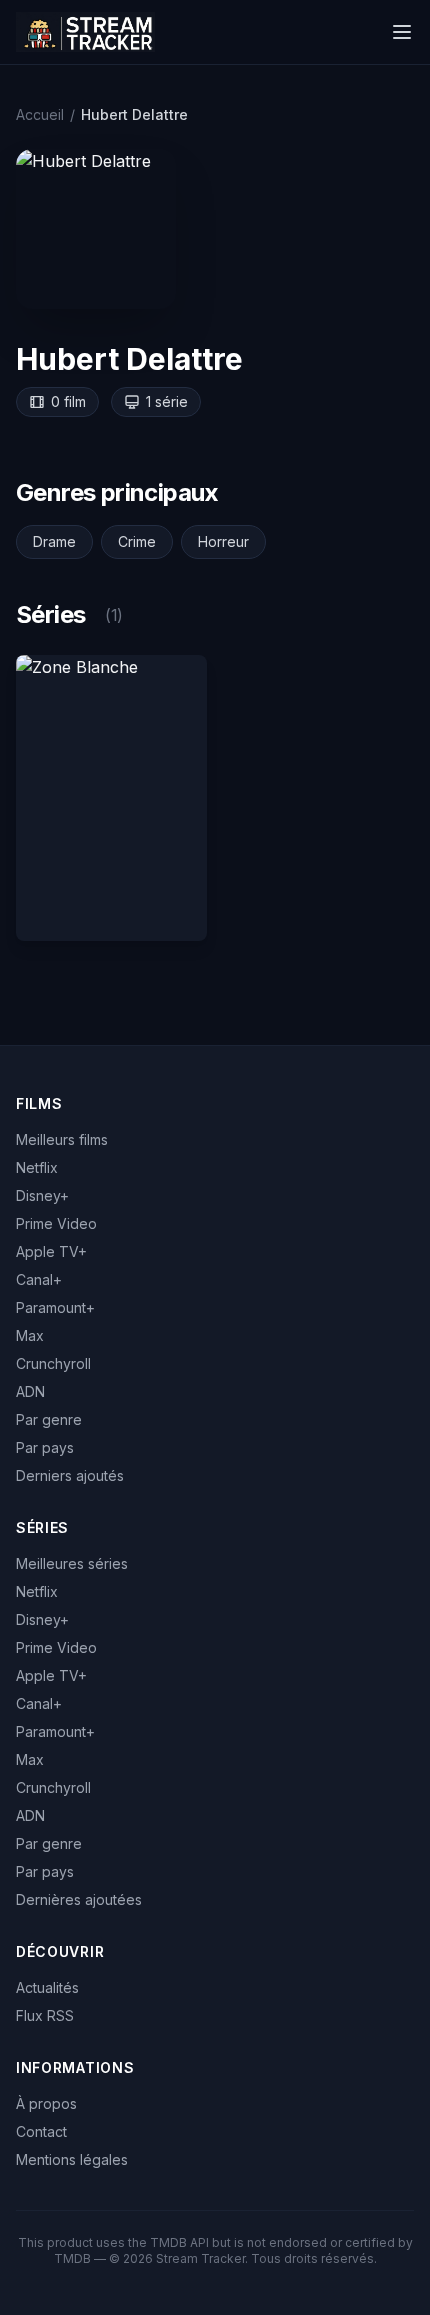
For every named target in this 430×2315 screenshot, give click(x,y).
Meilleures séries (72, 1563)
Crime (137, 541)
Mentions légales (72, 2159)
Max (30, 1335)
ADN (30, 1391)
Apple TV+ (51, 1251)
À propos (46, 2103)
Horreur (223, 541)
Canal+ (39, 1279)
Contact (41, 2131)
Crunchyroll (53, 1363)
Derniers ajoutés (70, 1475)
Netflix (37, 1167)
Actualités (47, 1987)
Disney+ (42, 1195)
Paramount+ (55, 1307)
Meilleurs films (62, 1139)
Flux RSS (45, 2015)
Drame (54, 541)
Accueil (40, 114)
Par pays (45, 1447)
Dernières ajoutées (79, 1899)
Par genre (49, 1419)
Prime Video (56, 1223)
